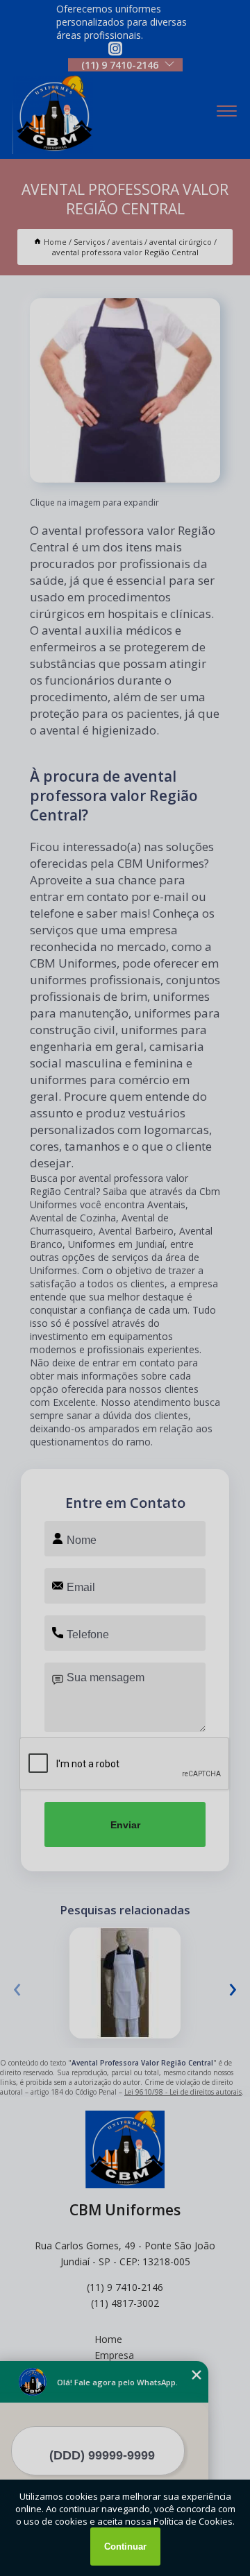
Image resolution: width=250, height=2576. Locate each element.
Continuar (125, 2547)
